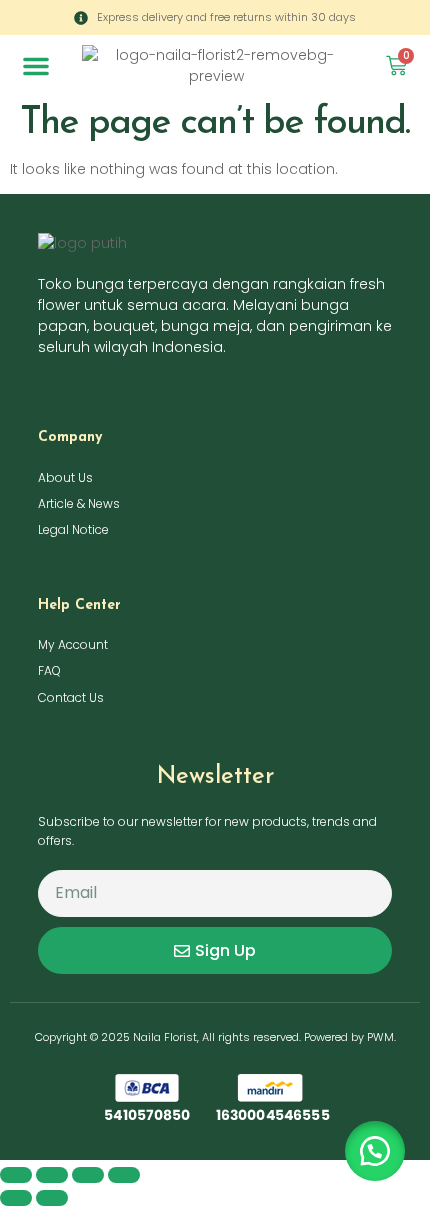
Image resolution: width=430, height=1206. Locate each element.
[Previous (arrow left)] (16, 1198)
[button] (36, 66)
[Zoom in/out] (16, 1175)
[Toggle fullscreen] (52, 1175)
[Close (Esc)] (124, 1175)
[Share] (88, 1175)
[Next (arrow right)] (52, 1198)
